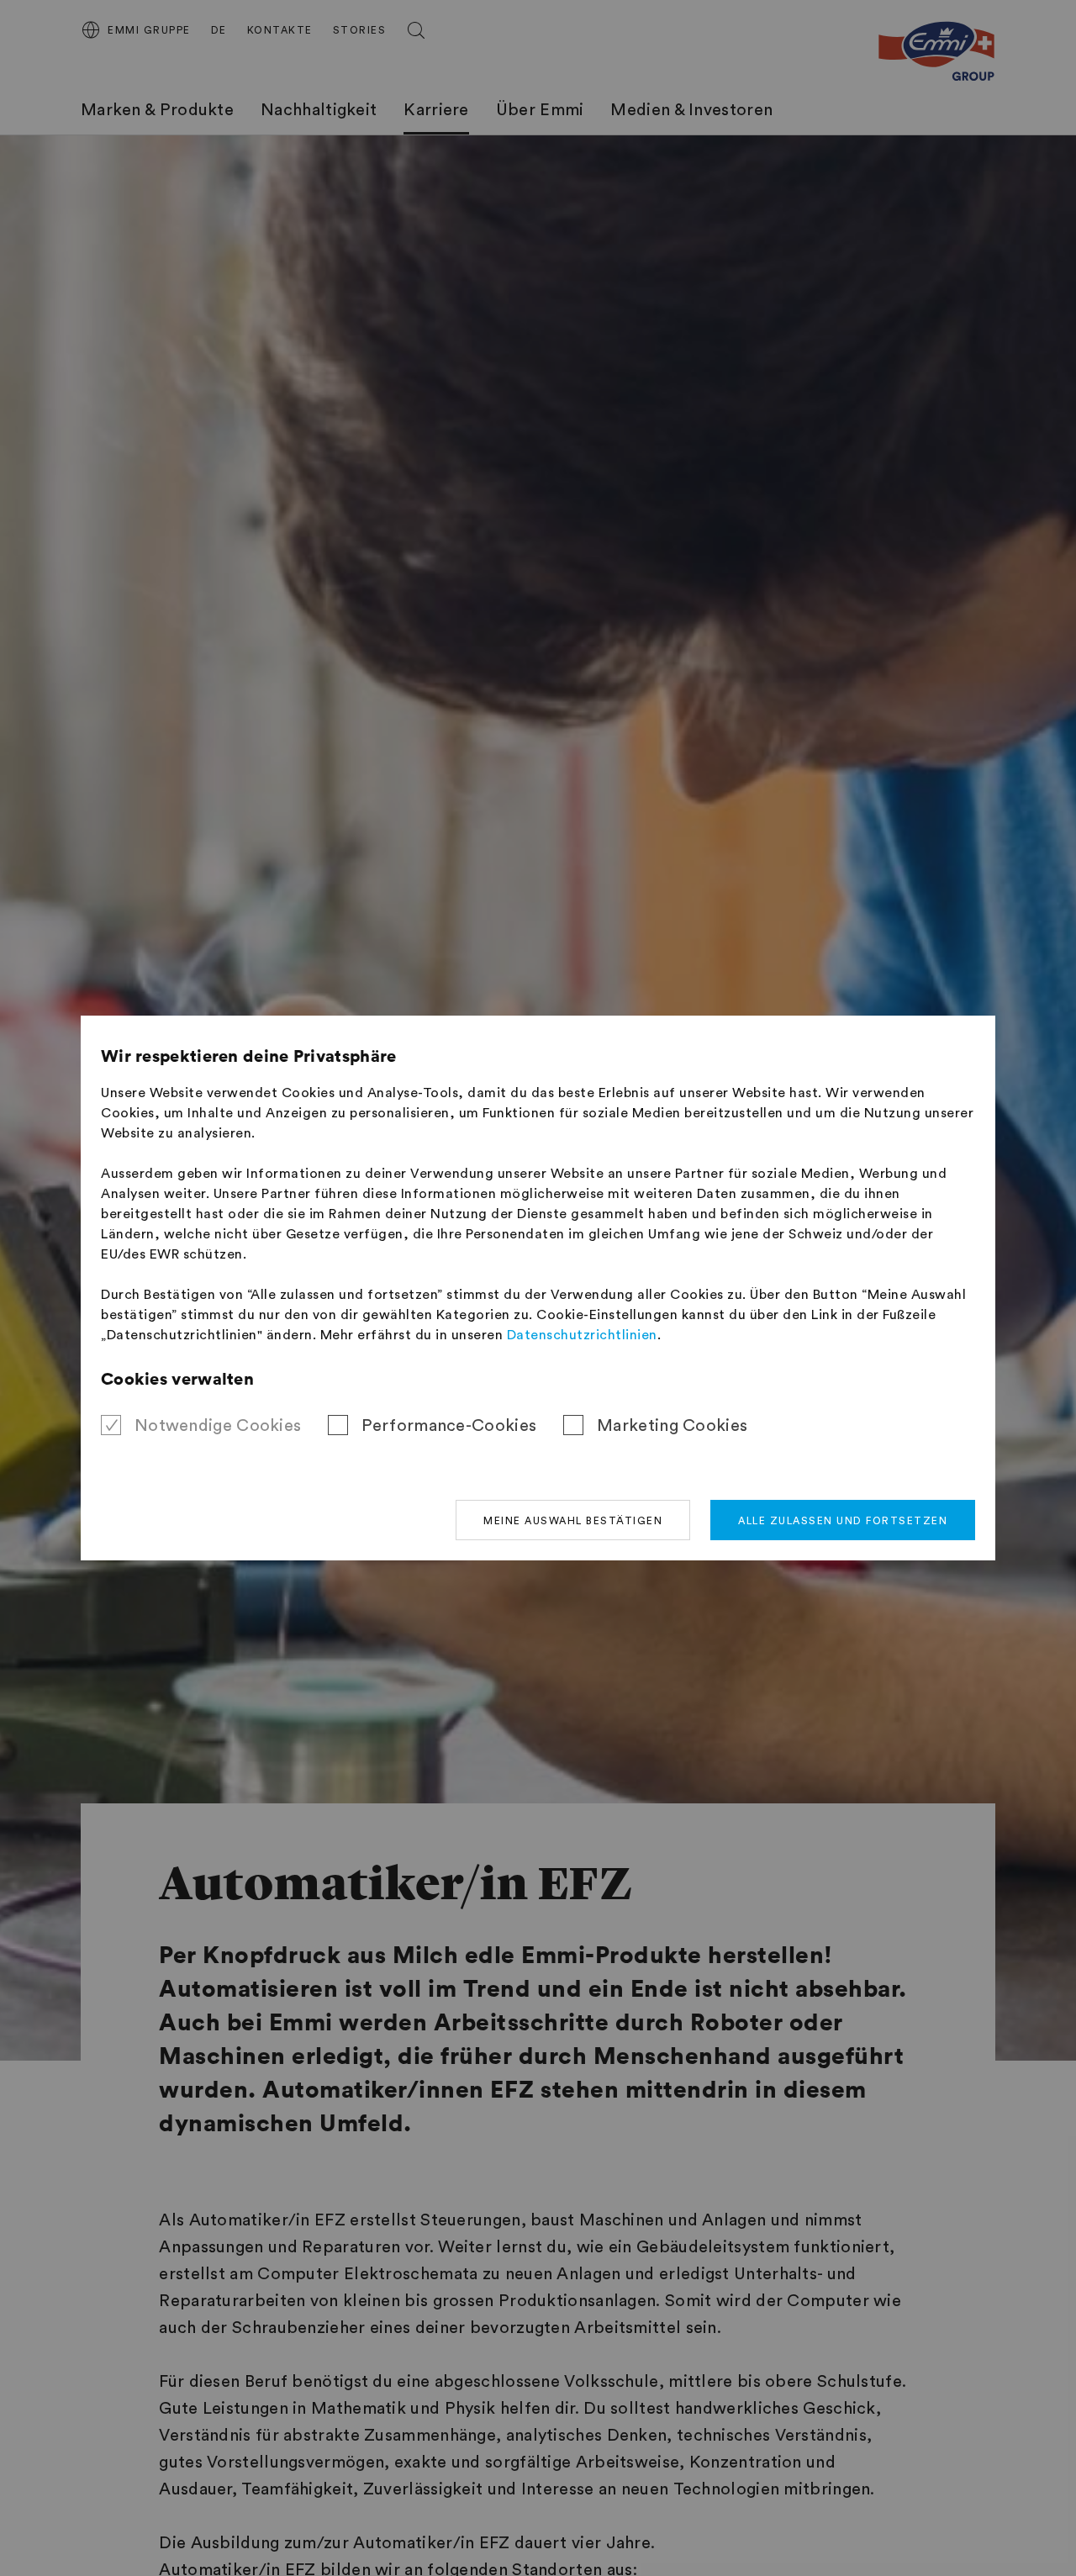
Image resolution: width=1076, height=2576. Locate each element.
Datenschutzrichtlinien (582, 1335)
